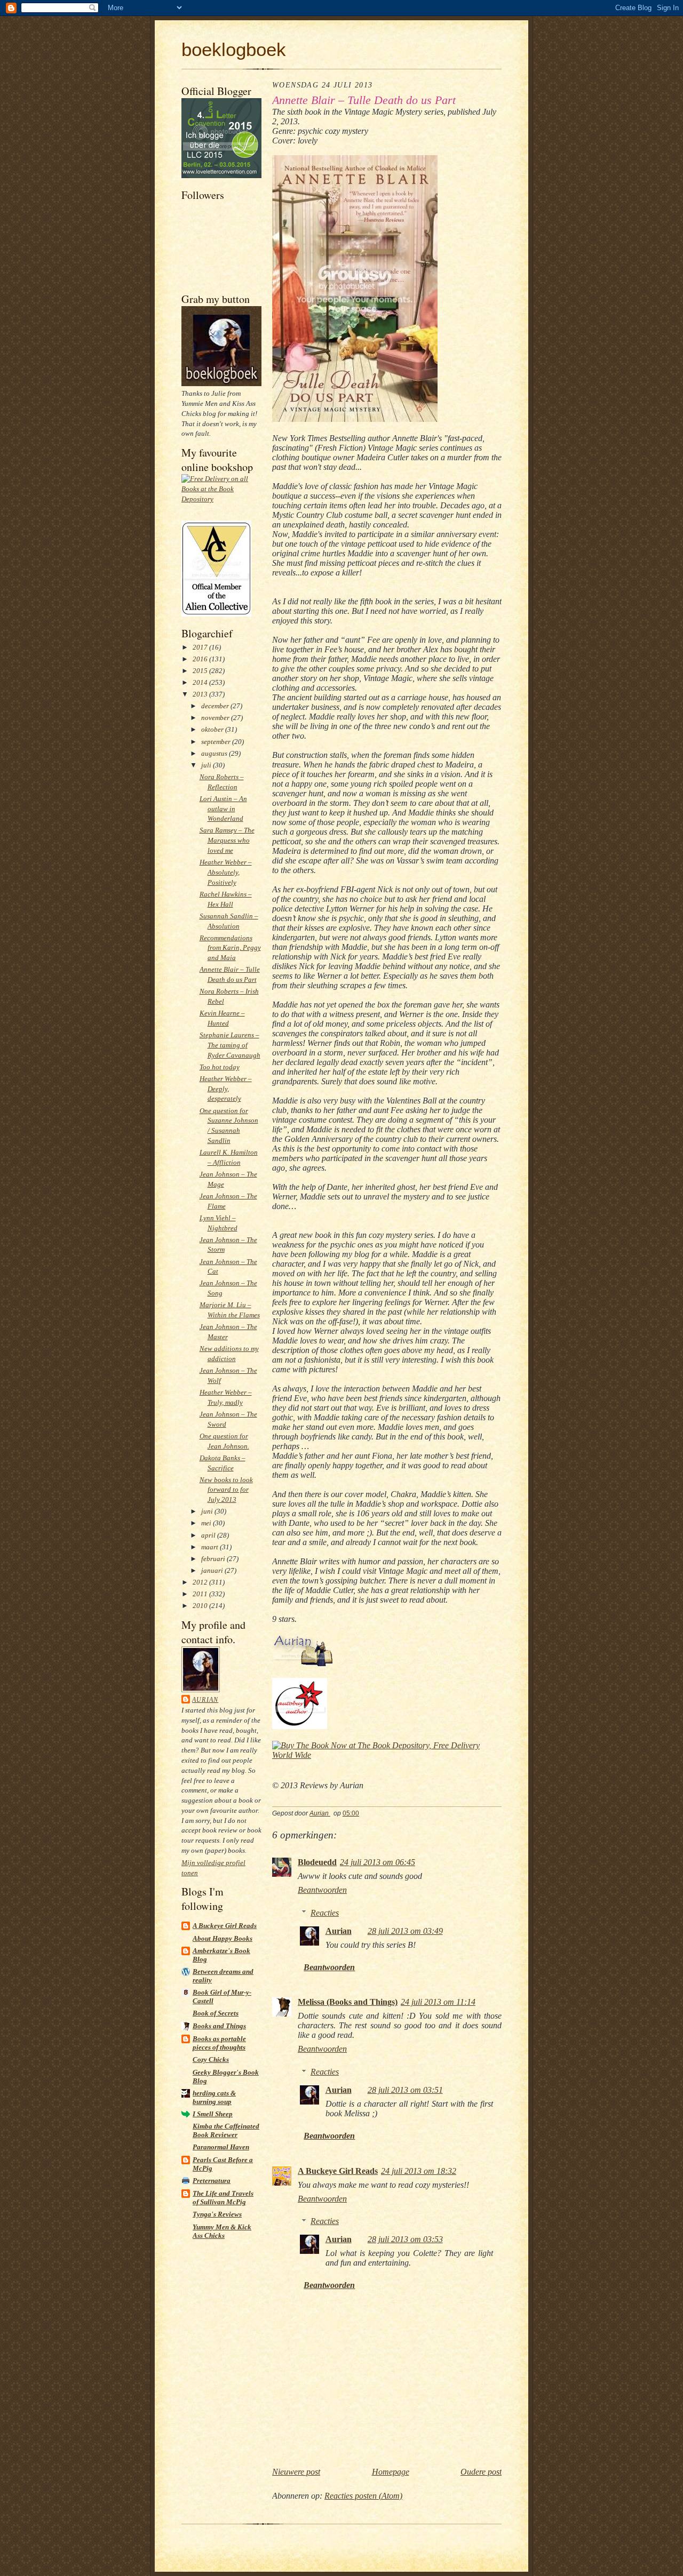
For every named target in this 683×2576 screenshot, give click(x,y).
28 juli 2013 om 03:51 (405, 2090)
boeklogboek (234, 49)
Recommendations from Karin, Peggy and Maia (230, 948)
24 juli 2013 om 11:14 (438, 2002)
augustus (215, 753)
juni (208, 1511)
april (209, 1535)
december (216, 706)
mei (207, 1523)
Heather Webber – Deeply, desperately (226, 1089)
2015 (201, 671)
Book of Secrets (216, 2013)
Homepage (391, 2472)
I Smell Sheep (213, 2114)
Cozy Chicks (211, 2059)
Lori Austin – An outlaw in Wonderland (223, 809)
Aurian (205, 1700)
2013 (201, 694)
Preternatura (212, 2181)
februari (214, 1559)
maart (211, 1547)
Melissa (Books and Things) (348, 2002)
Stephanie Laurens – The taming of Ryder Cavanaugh (230, 1045)
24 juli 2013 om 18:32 (419, 2171)
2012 (201, 1582)
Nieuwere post (296, 2472)
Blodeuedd (317, 1862)
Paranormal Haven (221, 2147)
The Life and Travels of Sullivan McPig (223, 2198)
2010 (201, 1606)
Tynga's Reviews (217, 2214)
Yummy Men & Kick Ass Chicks (222, 2231)
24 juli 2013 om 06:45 (378, 1862)
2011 (201, 1594)
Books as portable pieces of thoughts (219, 2043)
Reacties (325, 1913)
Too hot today (220, 1067)
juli (207, 765)
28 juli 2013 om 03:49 (405, 1931)
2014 (201, 682)
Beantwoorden (322, 1890)
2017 (201, 647)
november (216, 718)
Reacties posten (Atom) (363, 2496)
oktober (213, 729)
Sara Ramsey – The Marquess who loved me (227, 840)
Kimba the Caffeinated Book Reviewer (226, 2130)
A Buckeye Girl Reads (225, 1926)
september (217, 742)
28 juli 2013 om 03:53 (405, 2239)
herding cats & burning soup (214, 2097)
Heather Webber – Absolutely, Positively (226, 872)
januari (213, 1570)
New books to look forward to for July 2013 (226, 1490)
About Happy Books (223, 1938)
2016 (201, 659)
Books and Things (219, 2026)
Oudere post (481, 2472)
